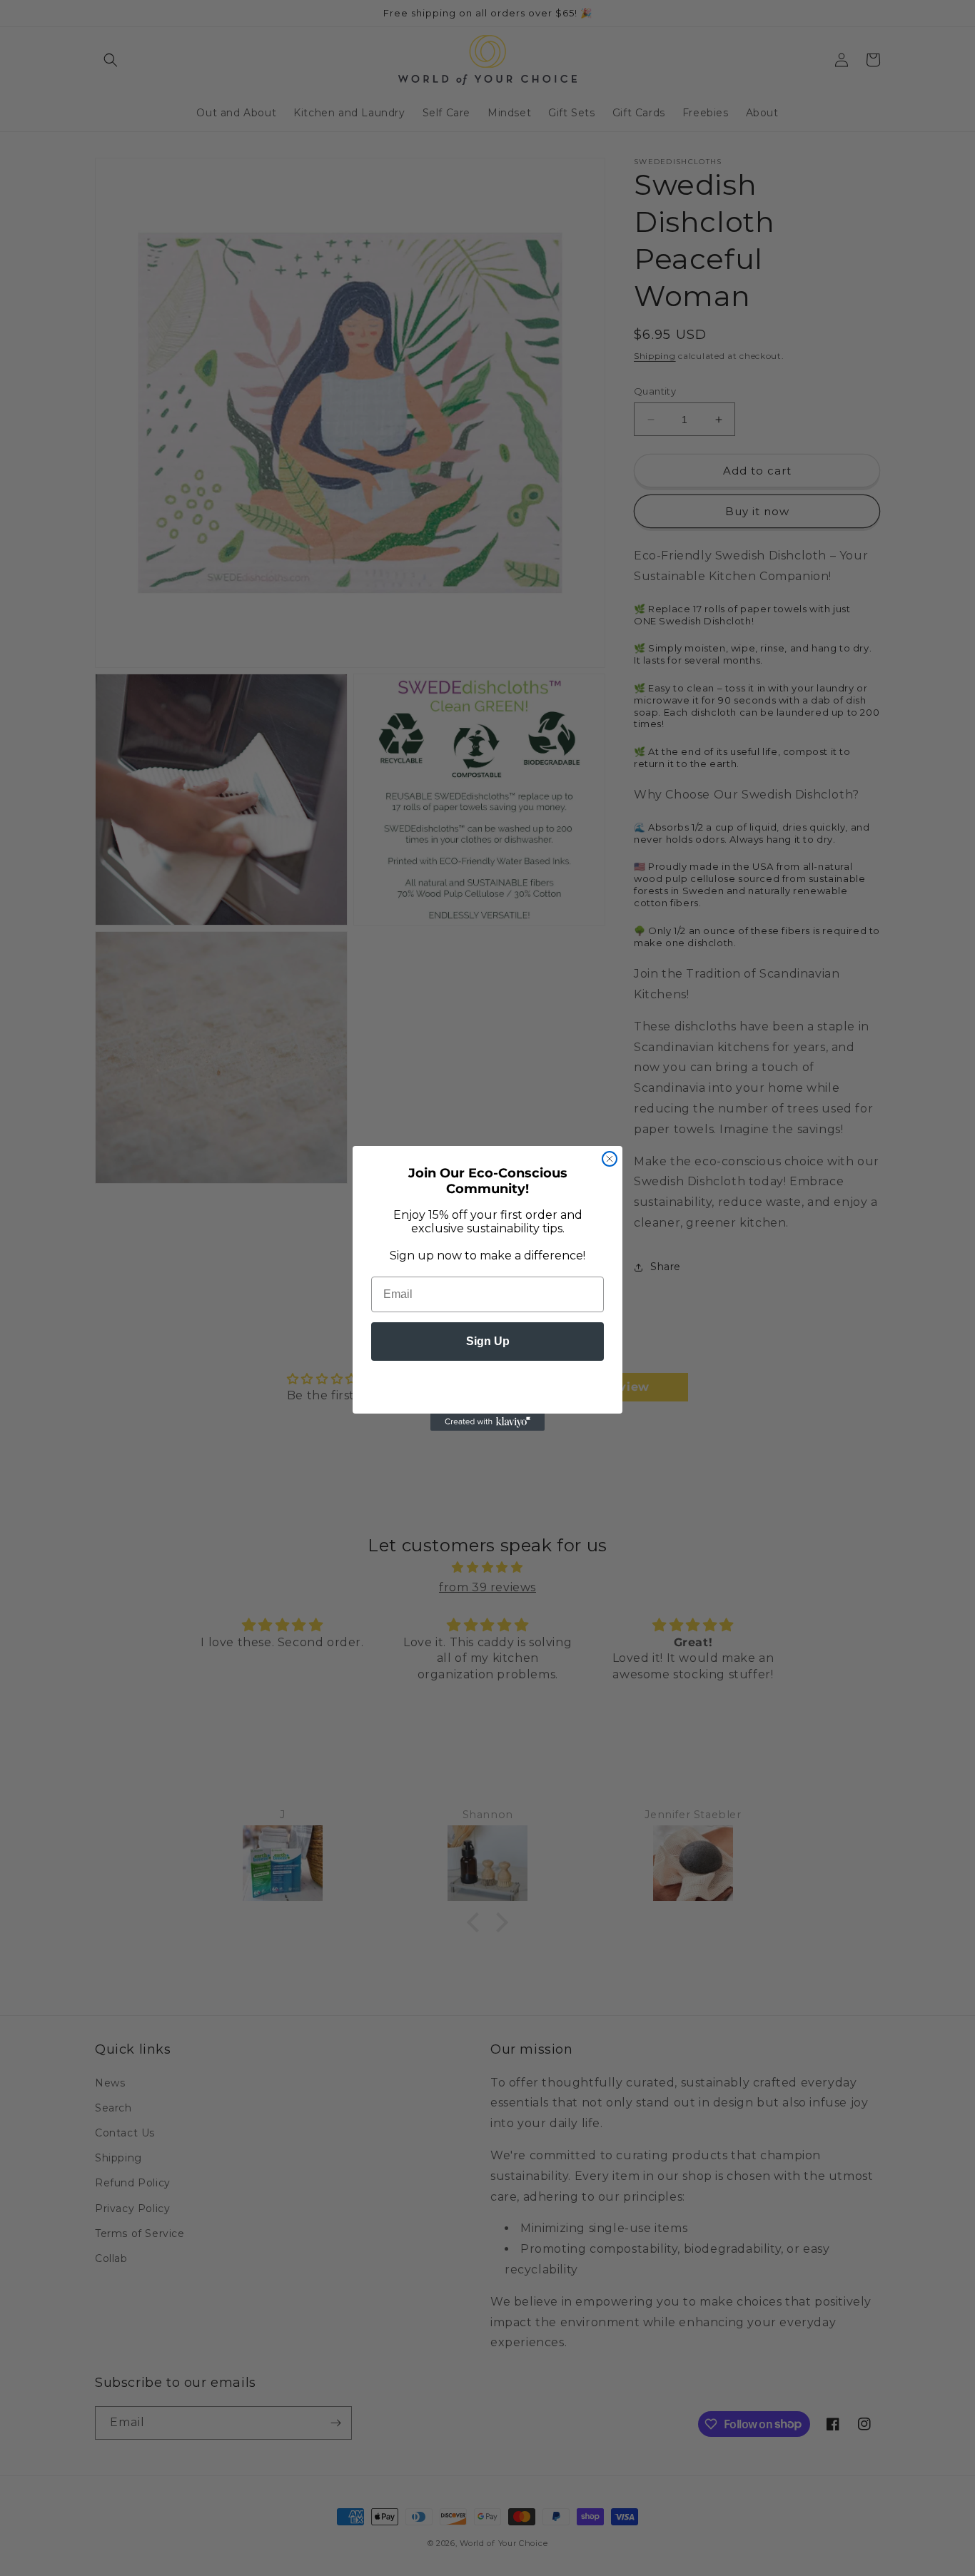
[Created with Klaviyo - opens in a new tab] (487, 1422)
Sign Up (488, 1341)
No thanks (487, 1384)
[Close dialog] (610, 1159)
